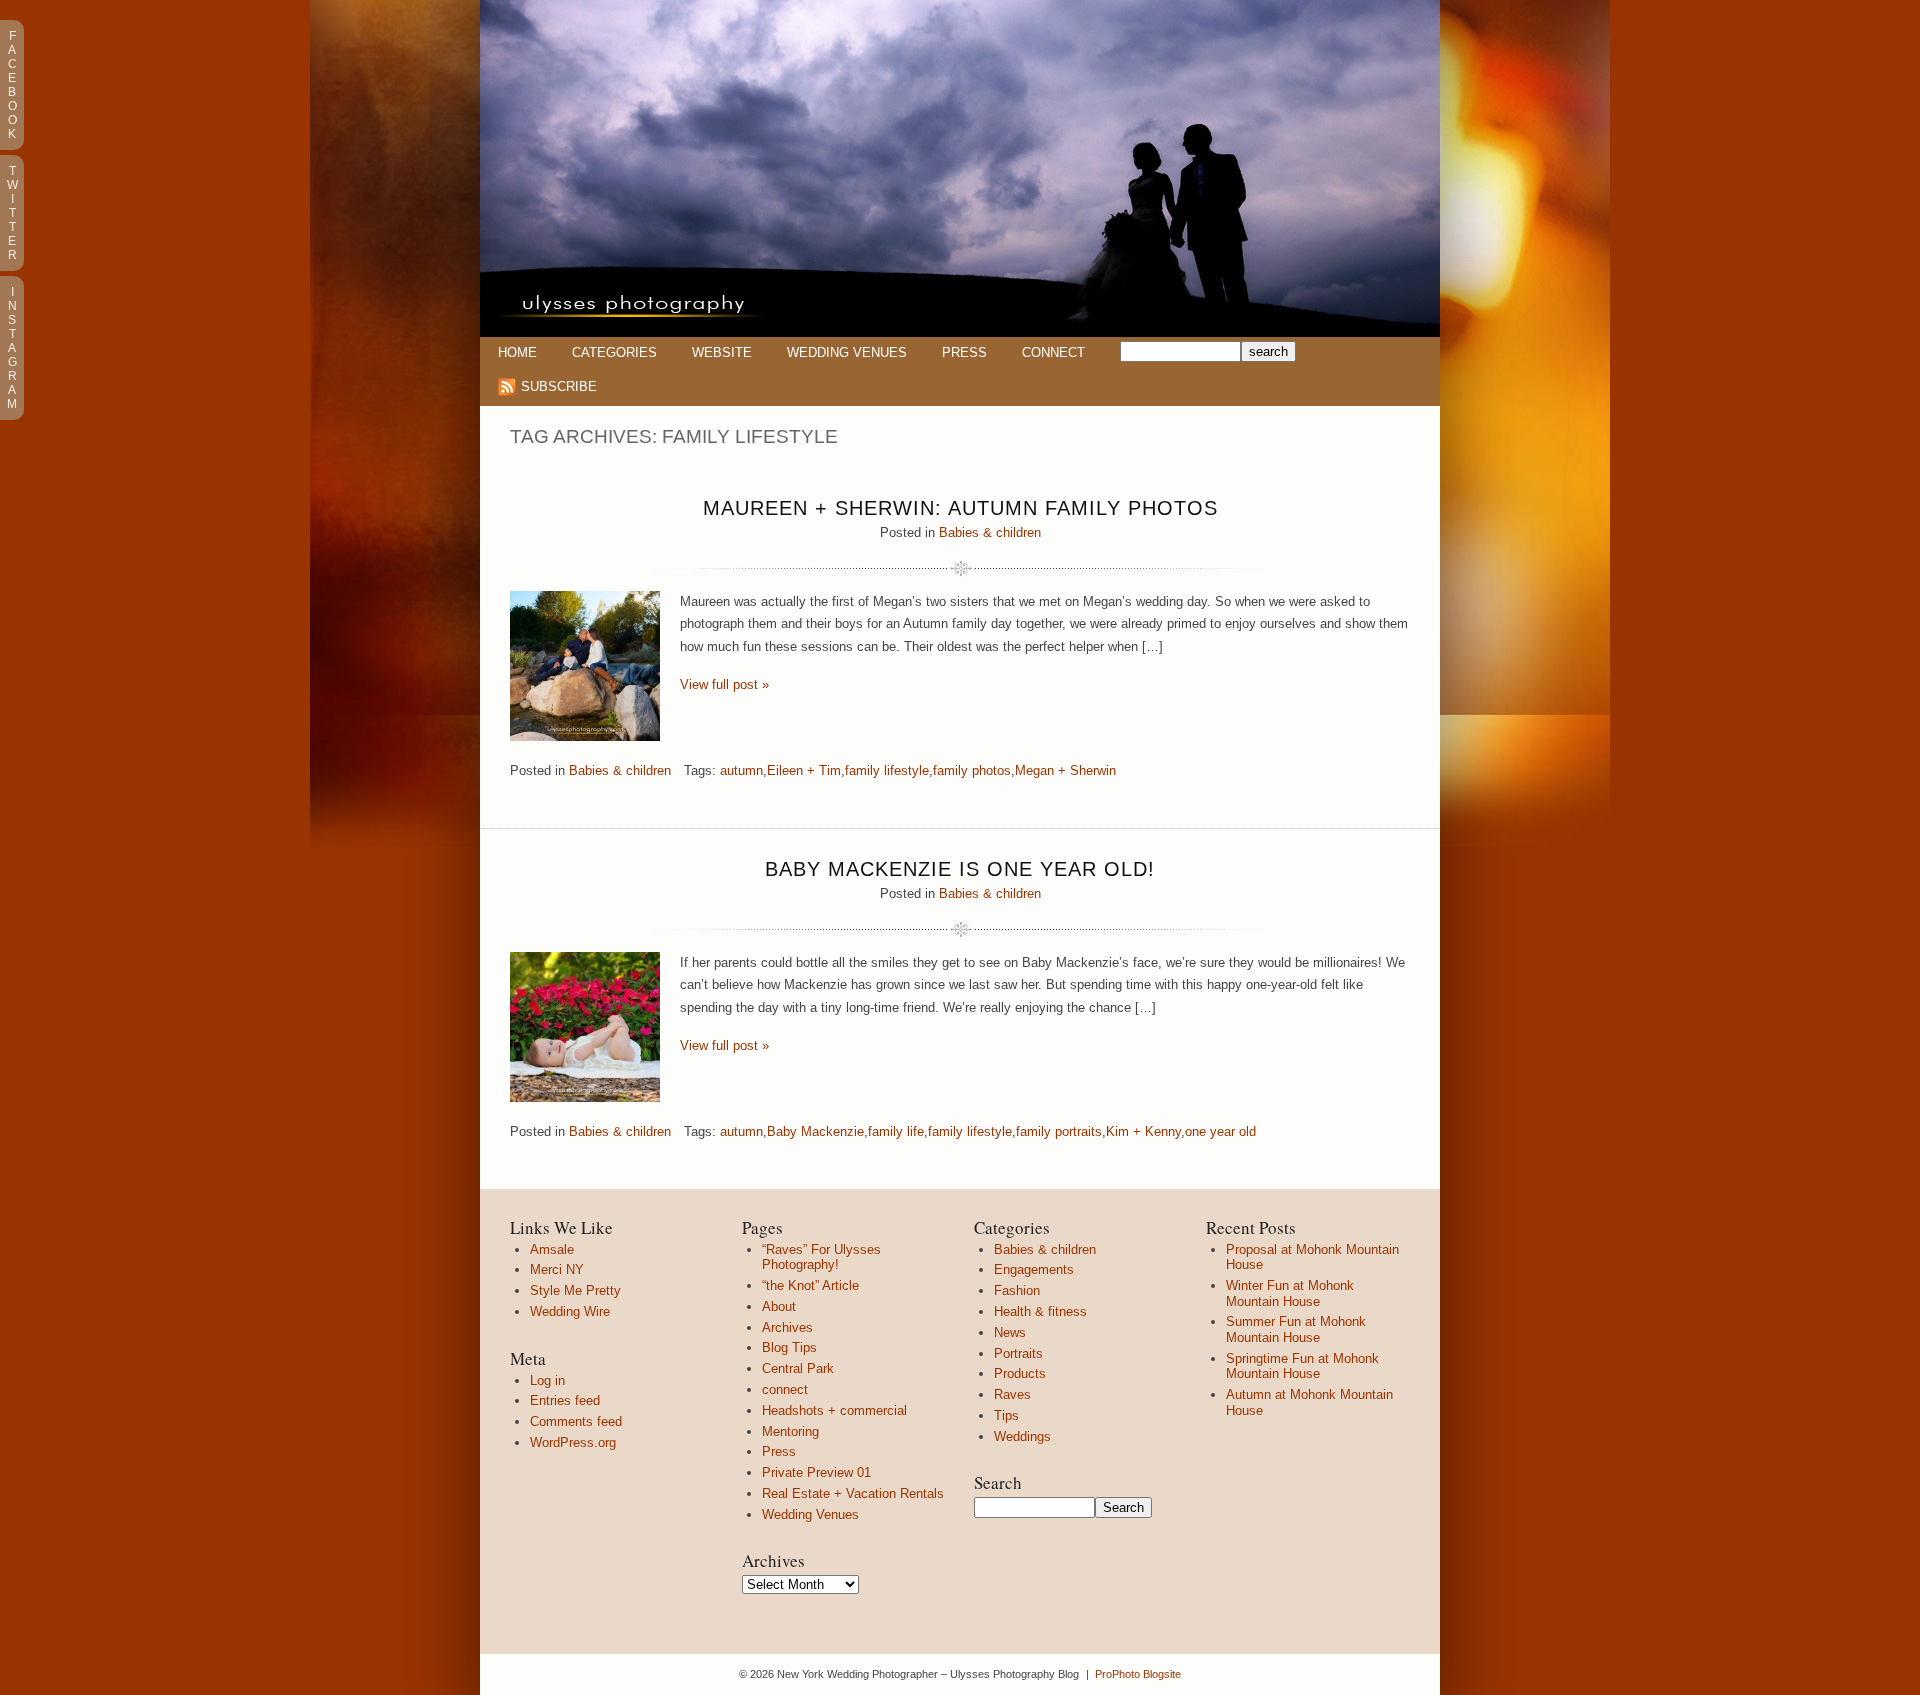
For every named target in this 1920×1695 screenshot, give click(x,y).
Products (1020, 1373)
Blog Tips (789, 1347)
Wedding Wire (570, 1311)
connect (785, 1389)
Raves (1012, 1394)
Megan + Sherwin (1065, 770)
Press (964, 352)
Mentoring (790, 1431)
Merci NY (557, 1269)
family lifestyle (887, 770)
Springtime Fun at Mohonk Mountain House (1302, 1366)
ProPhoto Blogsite (1138, 1674)
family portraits (1059, 1131)
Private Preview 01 (816, 1472)
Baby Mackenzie (815, 1131)
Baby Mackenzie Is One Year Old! (960, 869)
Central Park (798, 1368)
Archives (787, 1327)
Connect (1053, 352)
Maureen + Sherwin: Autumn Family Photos (960, 508)
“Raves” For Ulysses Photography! (821, 1257)
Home (517, 352)
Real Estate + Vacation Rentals (853, 1493)
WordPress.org (573, 1442)
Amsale (552, 1249)
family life (896, 1131)
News (1010, 1332)
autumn (741, 770)
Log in (547, 1380)
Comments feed (576, 1421)
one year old (1220, 1131)
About (779, 1306)
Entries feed (565, 1400)
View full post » (724, 684)
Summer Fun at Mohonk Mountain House (1296, 1329)
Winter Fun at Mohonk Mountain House (1290, 1293)
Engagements (1034, 1269)
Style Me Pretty (575, 1290)
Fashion (1017, 1290)
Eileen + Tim (804, 770)
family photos (972, 770)
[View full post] (585, 666)
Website (722, 352)
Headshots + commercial (834, 1410)
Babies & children (990, 532)
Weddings (1022, 1436)
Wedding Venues (847, 352)
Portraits (1018, 1353)
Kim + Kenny (1143, 1131)
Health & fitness (1040, 1311)
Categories (614, 352)
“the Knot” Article (810, 1285)
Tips (1006, 1415)
